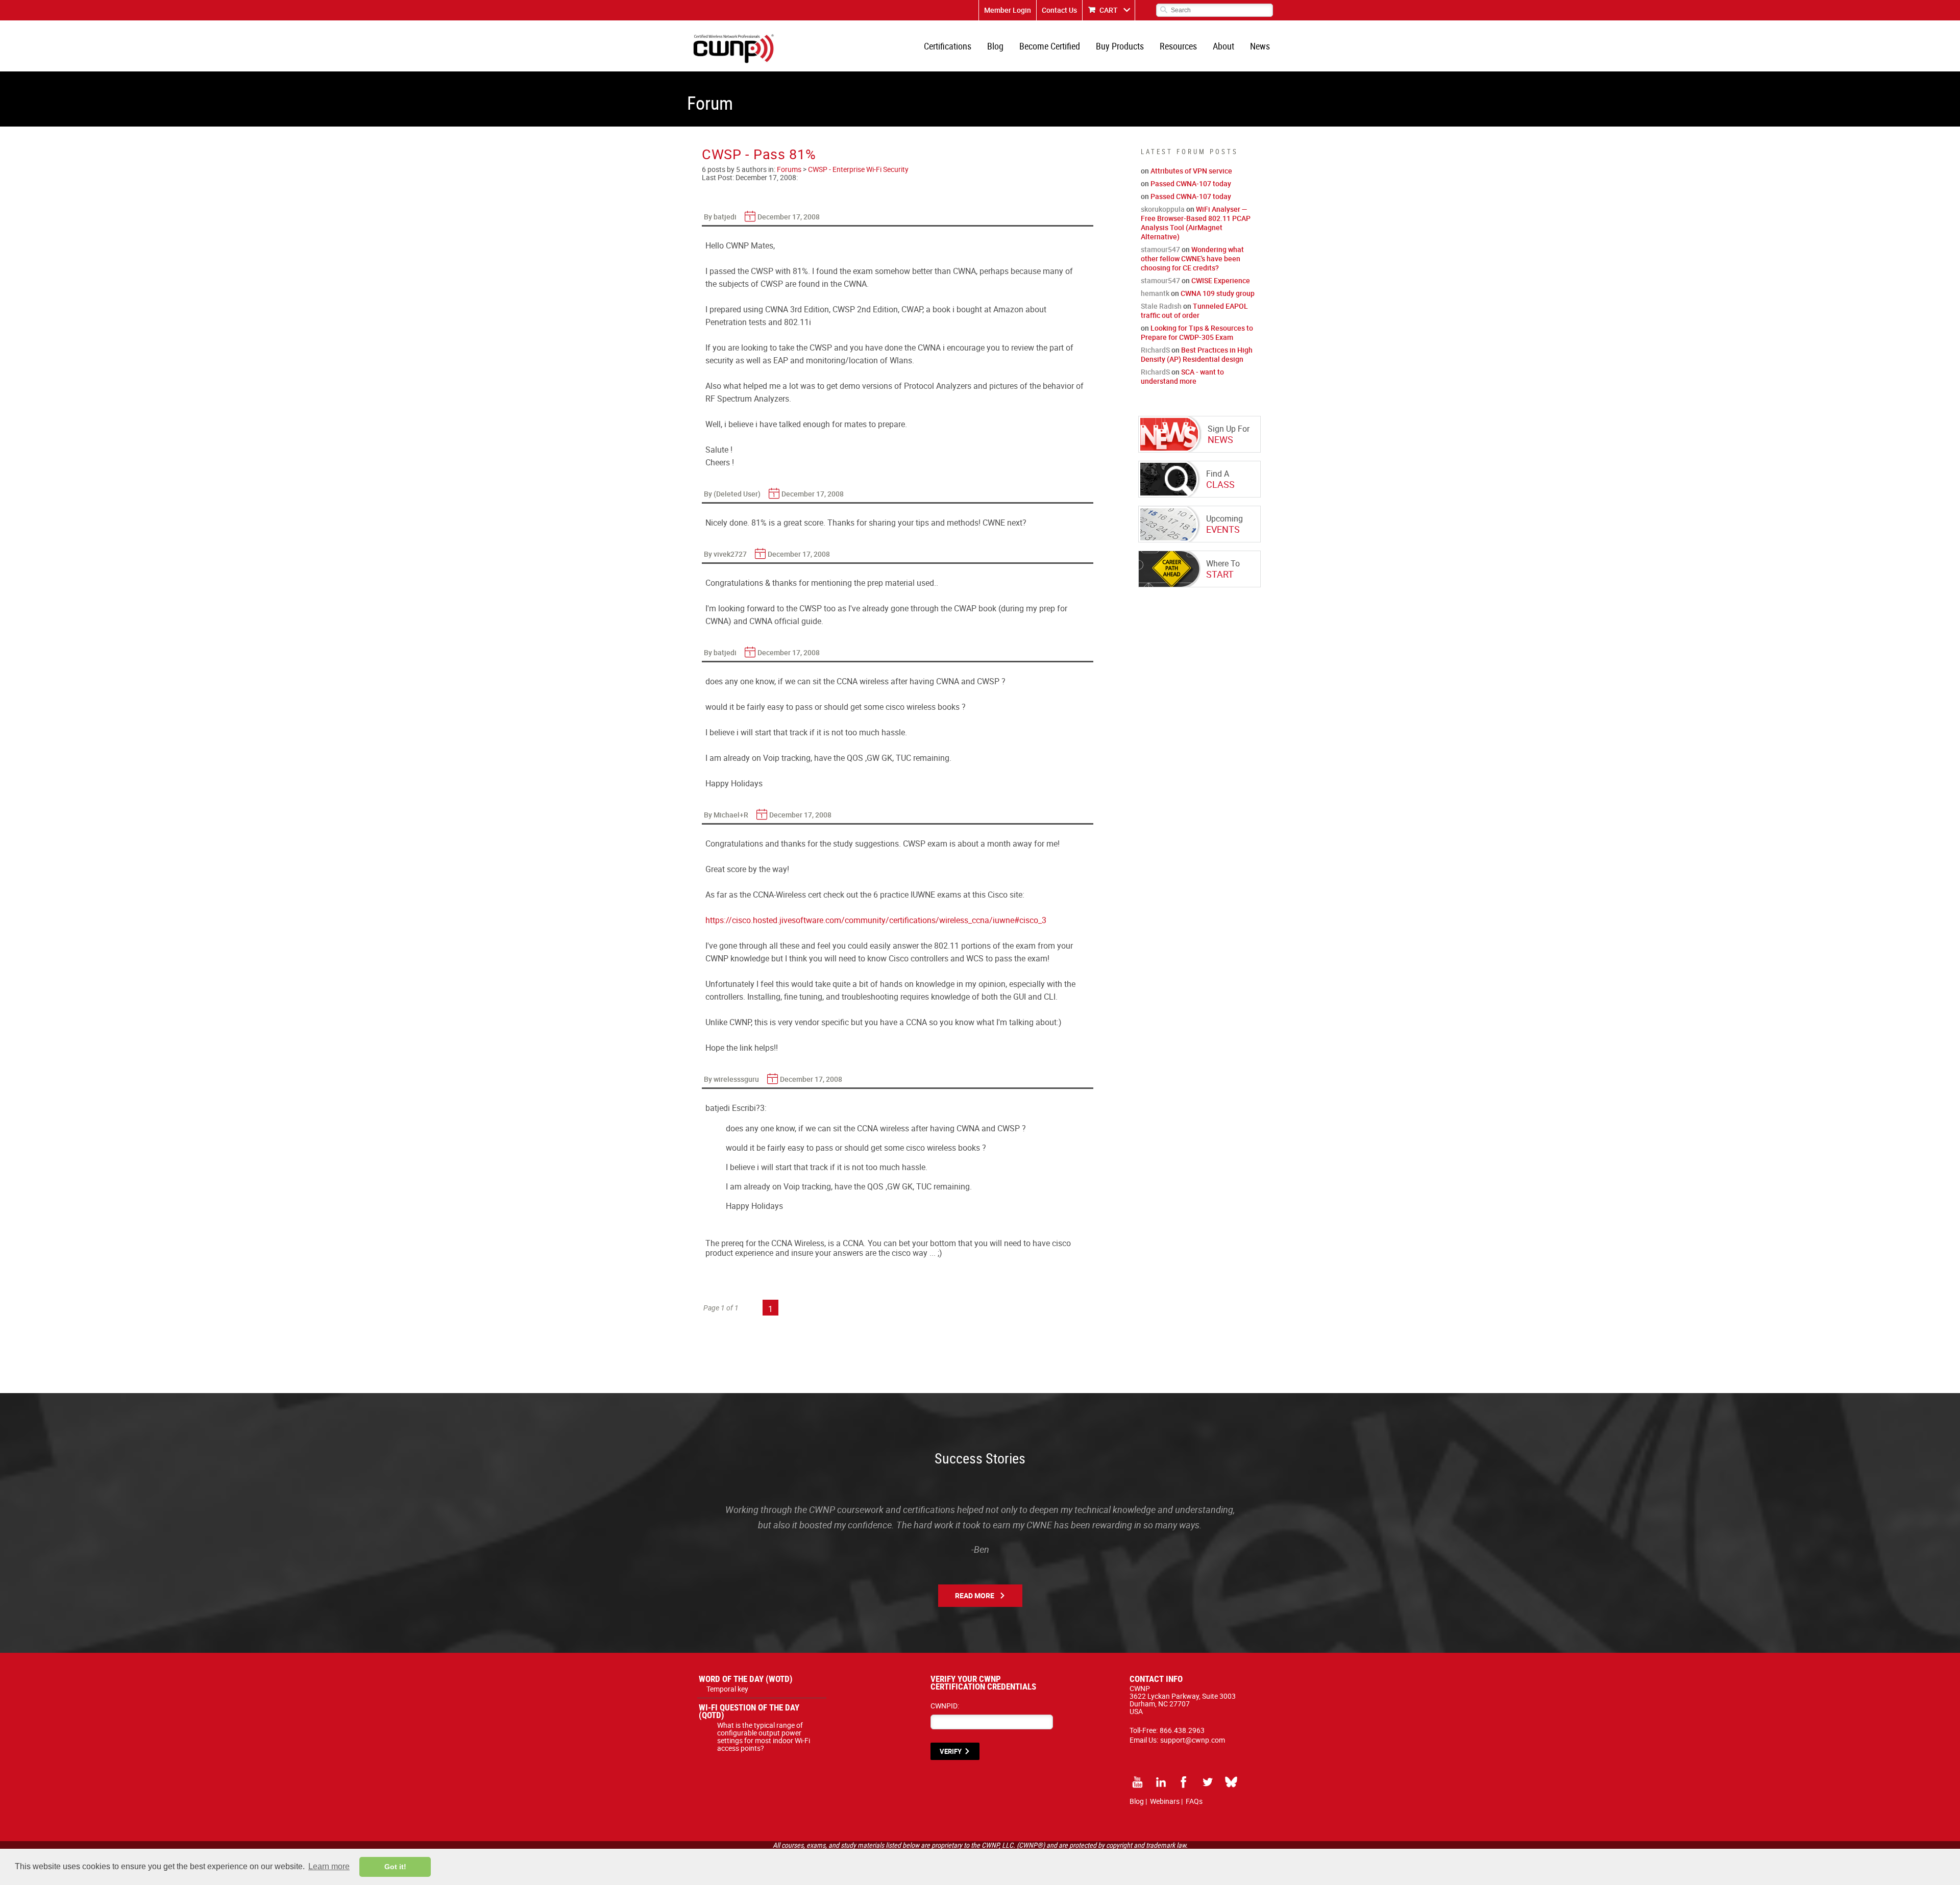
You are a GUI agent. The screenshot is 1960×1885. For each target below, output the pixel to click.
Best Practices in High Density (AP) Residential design (1197, 354)
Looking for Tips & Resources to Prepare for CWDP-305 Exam (1197, 332)
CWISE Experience (1221, 280)
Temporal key (727, 1689)
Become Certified (1050, 46)
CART (1109, 10)
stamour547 (1160, 249)
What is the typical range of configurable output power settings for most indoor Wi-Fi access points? (764, 1737)
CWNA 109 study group (1218, 293)
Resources (1178, 46)
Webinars (1165, 1801)
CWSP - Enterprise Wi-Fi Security (858, 169)
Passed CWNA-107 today (1191, 183)
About (1223, 46)
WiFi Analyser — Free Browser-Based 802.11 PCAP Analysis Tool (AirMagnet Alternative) (1196, 223)
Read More (975, 1595)
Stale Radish (1161, 306)
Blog (995, 46)
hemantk (1155, 293)
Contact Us (1059, 10)
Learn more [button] (329, 1866)
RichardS (1155, 350)
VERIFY (951, 1751)
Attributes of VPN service (1191, 171)
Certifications (948, 46)
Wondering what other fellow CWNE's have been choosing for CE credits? (1192, 258)
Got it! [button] (395, 1867)
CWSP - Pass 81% (759, 154)
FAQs (1194, 1801)
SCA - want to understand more (1182, 376)
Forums (789, 169)
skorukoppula (1163, 209)
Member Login (1008, 10)
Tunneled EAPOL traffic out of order (1194, 311)
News (1260, 46)
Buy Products (1120, 46)
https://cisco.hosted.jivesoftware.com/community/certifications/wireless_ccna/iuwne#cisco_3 (876, 920)
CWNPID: (945, 1706)
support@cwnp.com (1193, 1740)
